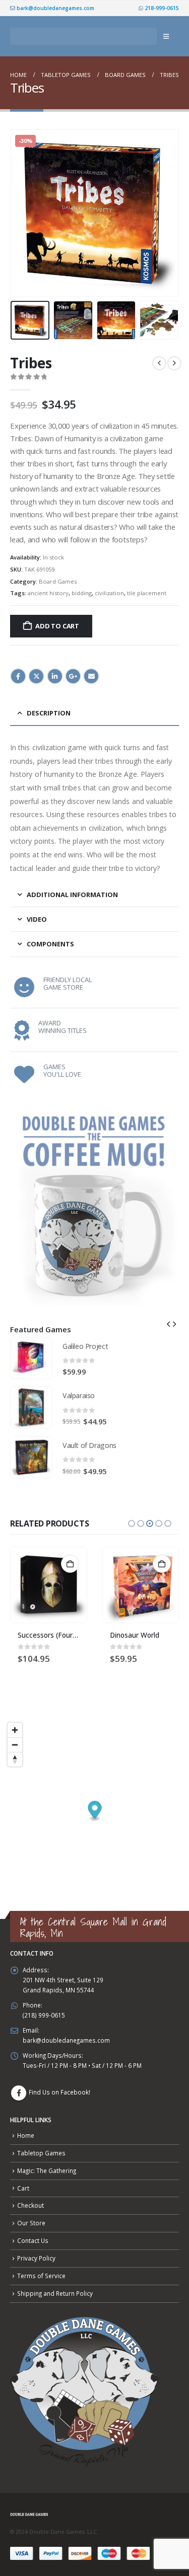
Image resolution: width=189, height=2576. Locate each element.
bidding (82, 593)
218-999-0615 (161, 8)
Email (91, 676)
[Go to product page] (31, 1358)
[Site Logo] (83, 36)
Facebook (18, 676)
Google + (73, 676)
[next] (174, 363)
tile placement (147, 593)
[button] (166, 36)
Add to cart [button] (70, 1564)
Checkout (30, 2205)
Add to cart (57, 626)
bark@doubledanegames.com (55, 8)
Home (26, 2135)
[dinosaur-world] (49, 1585)
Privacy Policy (36, 2258)
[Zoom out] (15, 1745)
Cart (23, 2188)
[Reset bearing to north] (15, 1759)
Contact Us (33, 2240)
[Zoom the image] (94, 1110)
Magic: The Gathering (47, 2170)
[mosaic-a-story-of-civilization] (141, 1585)
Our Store (31, 2223)
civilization (109, 593)
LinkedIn (55, 676)
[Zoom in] (15, 1730)
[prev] (159, 363)
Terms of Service (41, 2276)
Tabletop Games (41, 2153)
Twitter (36, 676)
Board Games (58, 581)
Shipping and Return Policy (55, 2293)
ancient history (48, 593)
